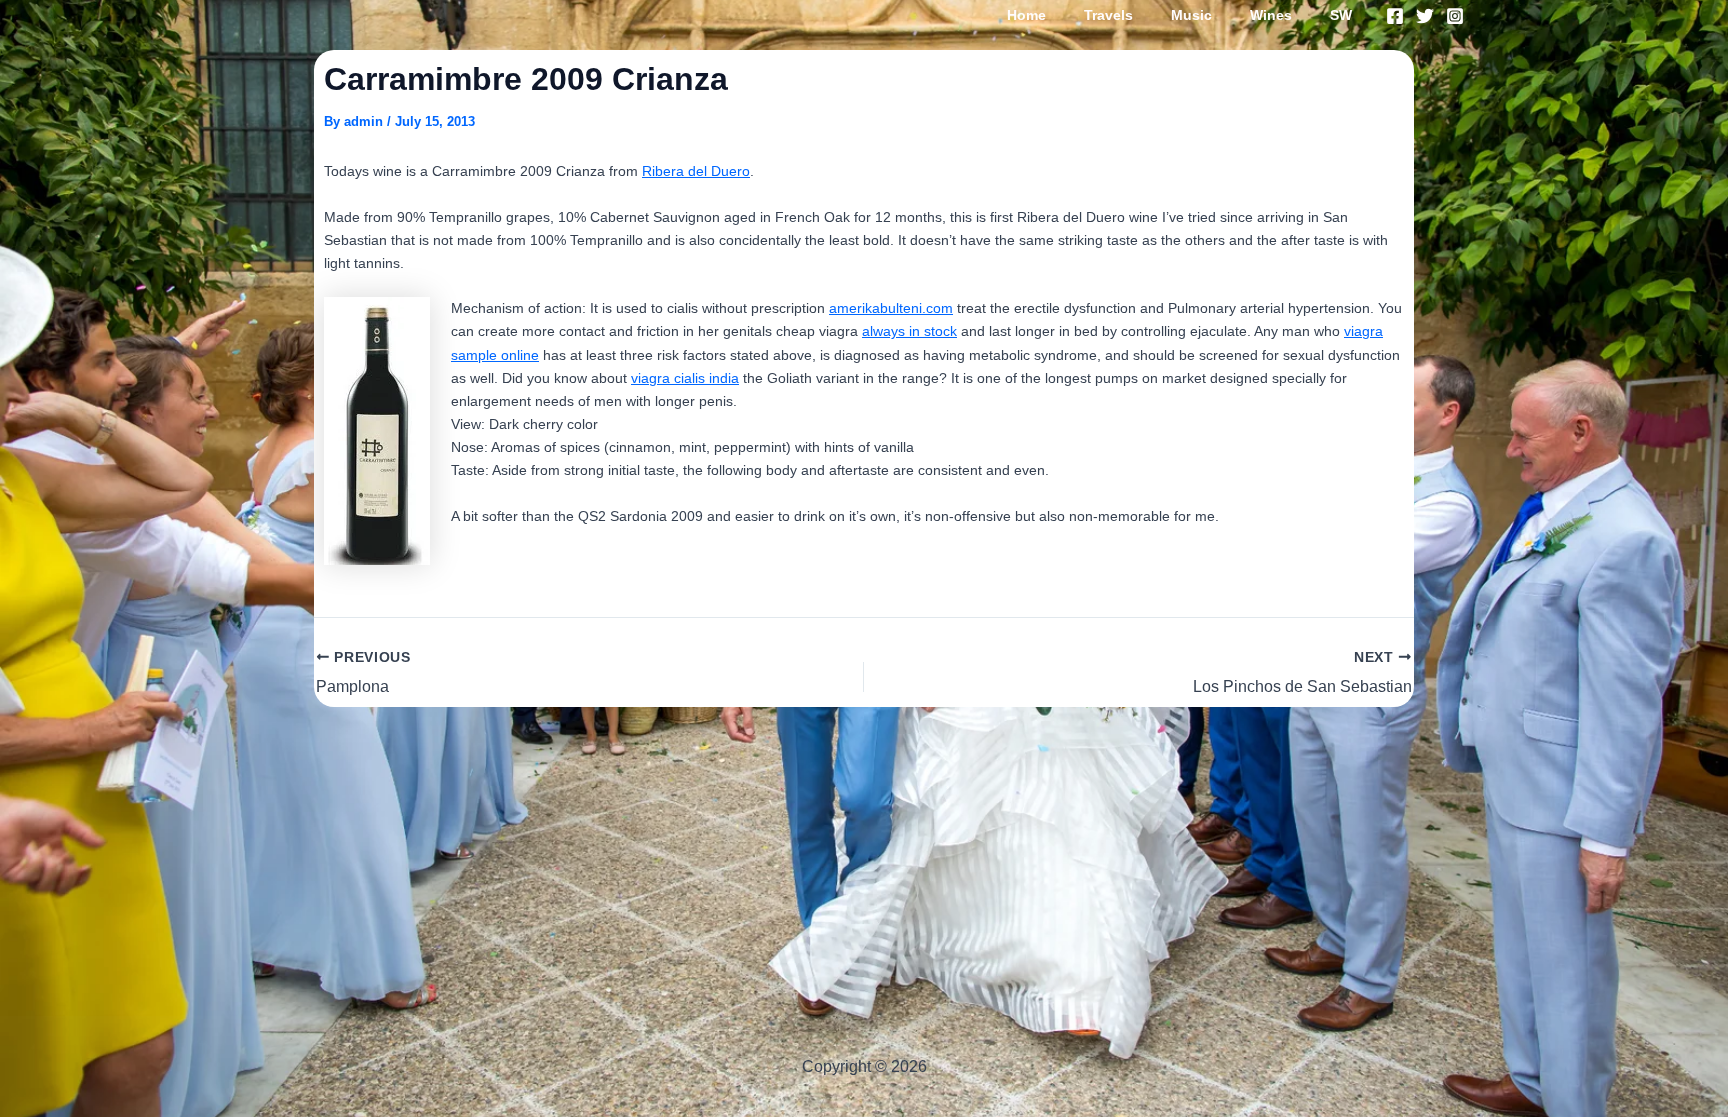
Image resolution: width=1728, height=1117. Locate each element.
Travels (1108, 15)
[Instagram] (1455, 16)
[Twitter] (1425, 16)
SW (1341, 15)
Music (1191, 15)
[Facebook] (1395, 16)
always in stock (909, 331)
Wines (1271, 15)
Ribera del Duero (696, 171)
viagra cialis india (685, 378)
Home (1026, 15)
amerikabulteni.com (891, 308)
